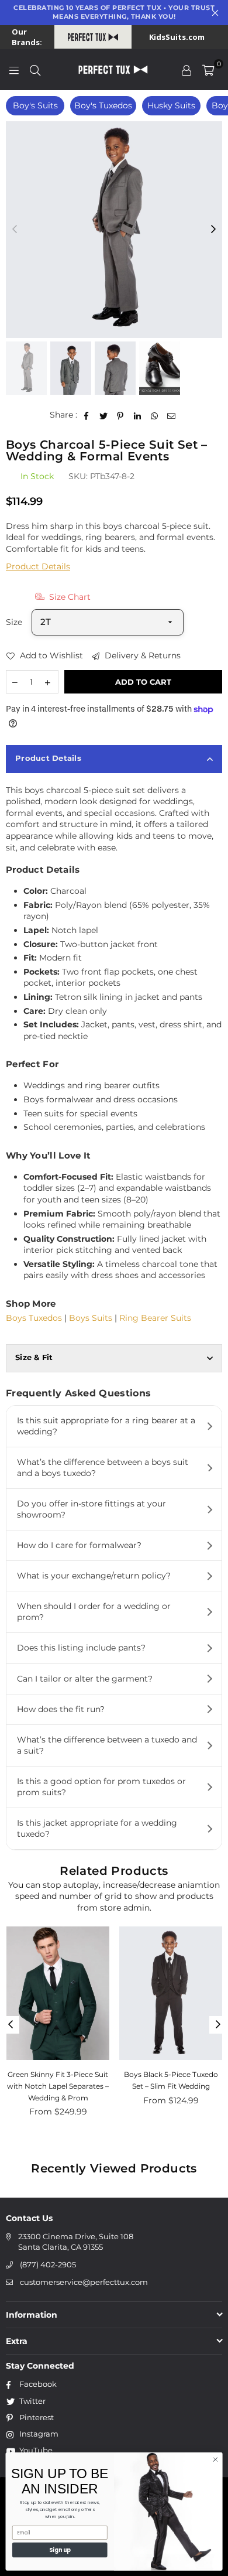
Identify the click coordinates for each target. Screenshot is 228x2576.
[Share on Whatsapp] (155, 415)
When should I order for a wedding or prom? (94, 1612)
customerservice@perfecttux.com (84, 2282)
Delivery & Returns (141, 655)
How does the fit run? (61, 1709)
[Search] (35, 70)
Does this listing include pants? (81, 1648)
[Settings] (186, 70)
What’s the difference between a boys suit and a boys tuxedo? (103, 1468)
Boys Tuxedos (34, 1318)
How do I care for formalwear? (79, 1545)
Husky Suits (171, 105)
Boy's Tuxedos (103, 105)
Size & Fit (34, 1357)
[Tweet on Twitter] (104, 415)
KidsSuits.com (177, 37)
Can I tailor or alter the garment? (85, 1679)
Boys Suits (91, 1318)
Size (14, 622)
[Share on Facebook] (87, 415)
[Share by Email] (172, 415)
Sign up (60, 2549)
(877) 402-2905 (48, 2264)
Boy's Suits (35, 105)
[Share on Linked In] (138, 415)
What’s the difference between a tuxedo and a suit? (107, 1745)
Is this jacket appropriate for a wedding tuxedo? (97, 1828)
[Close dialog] (215, 2459)
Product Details (38, 566)
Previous (15, 230)
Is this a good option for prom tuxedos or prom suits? (101, 1787)
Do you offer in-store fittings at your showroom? (91, 1509)
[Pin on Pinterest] (121, 415)
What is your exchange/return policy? (94, 1576)
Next (213, 230)
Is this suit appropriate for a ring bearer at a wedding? (106, 1426)
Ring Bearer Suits (155, 1318)
